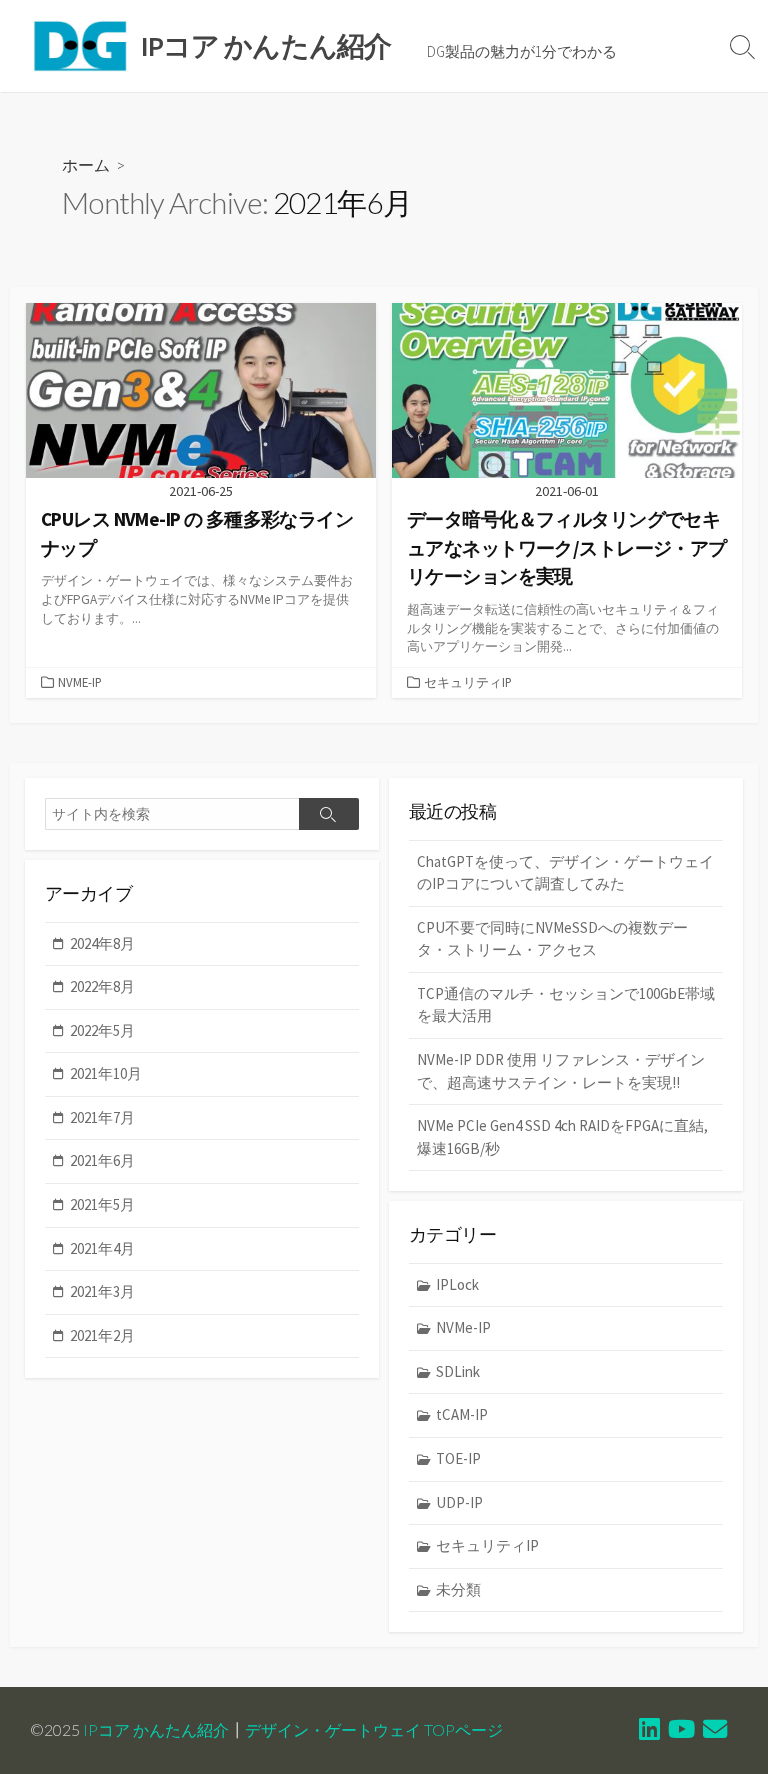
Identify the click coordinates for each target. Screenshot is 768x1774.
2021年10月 (106, 1073)
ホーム (86, 164)
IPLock (457, 1284)
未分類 (458, 1589)
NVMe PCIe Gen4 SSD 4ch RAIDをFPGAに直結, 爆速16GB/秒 (562, 1137)
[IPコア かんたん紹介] (80, 46)
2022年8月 (102, 986)
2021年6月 (102, 1160)
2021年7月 (102, 1117)
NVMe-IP (80, 682)
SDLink (458, 1371)
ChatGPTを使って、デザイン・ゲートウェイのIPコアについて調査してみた (565, 873)
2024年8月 (102, 943)
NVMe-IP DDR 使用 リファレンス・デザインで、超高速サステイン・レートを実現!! (561, 1071)
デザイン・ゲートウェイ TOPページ (374, 1730)
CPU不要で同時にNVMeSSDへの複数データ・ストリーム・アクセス (552, 939)
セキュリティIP (468, 682)
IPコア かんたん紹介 (156, 1730)
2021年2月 (102, 1335)
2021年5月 (102, 1204)
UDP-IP (459, 1502)
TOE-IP (458, 1458)
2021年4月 (102, 1248)
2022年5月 (102, 1030)
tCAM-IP (462, 1414)
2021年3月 (102, 1291)
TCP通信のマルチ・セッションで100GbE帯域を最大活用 (566, 1005)
